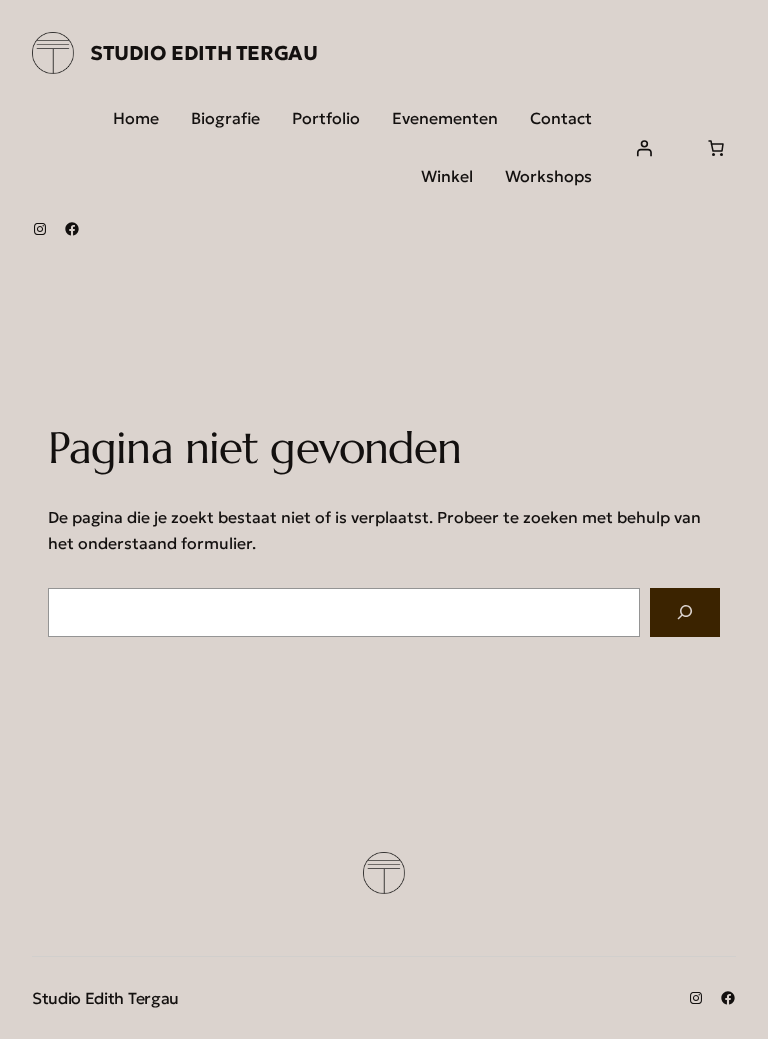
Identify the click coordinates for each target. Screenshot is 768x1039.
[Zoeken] (685, 612)
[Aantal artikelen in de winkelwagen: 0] (716, 148)
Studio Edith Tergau (203, 53)
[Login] (644, 148)
